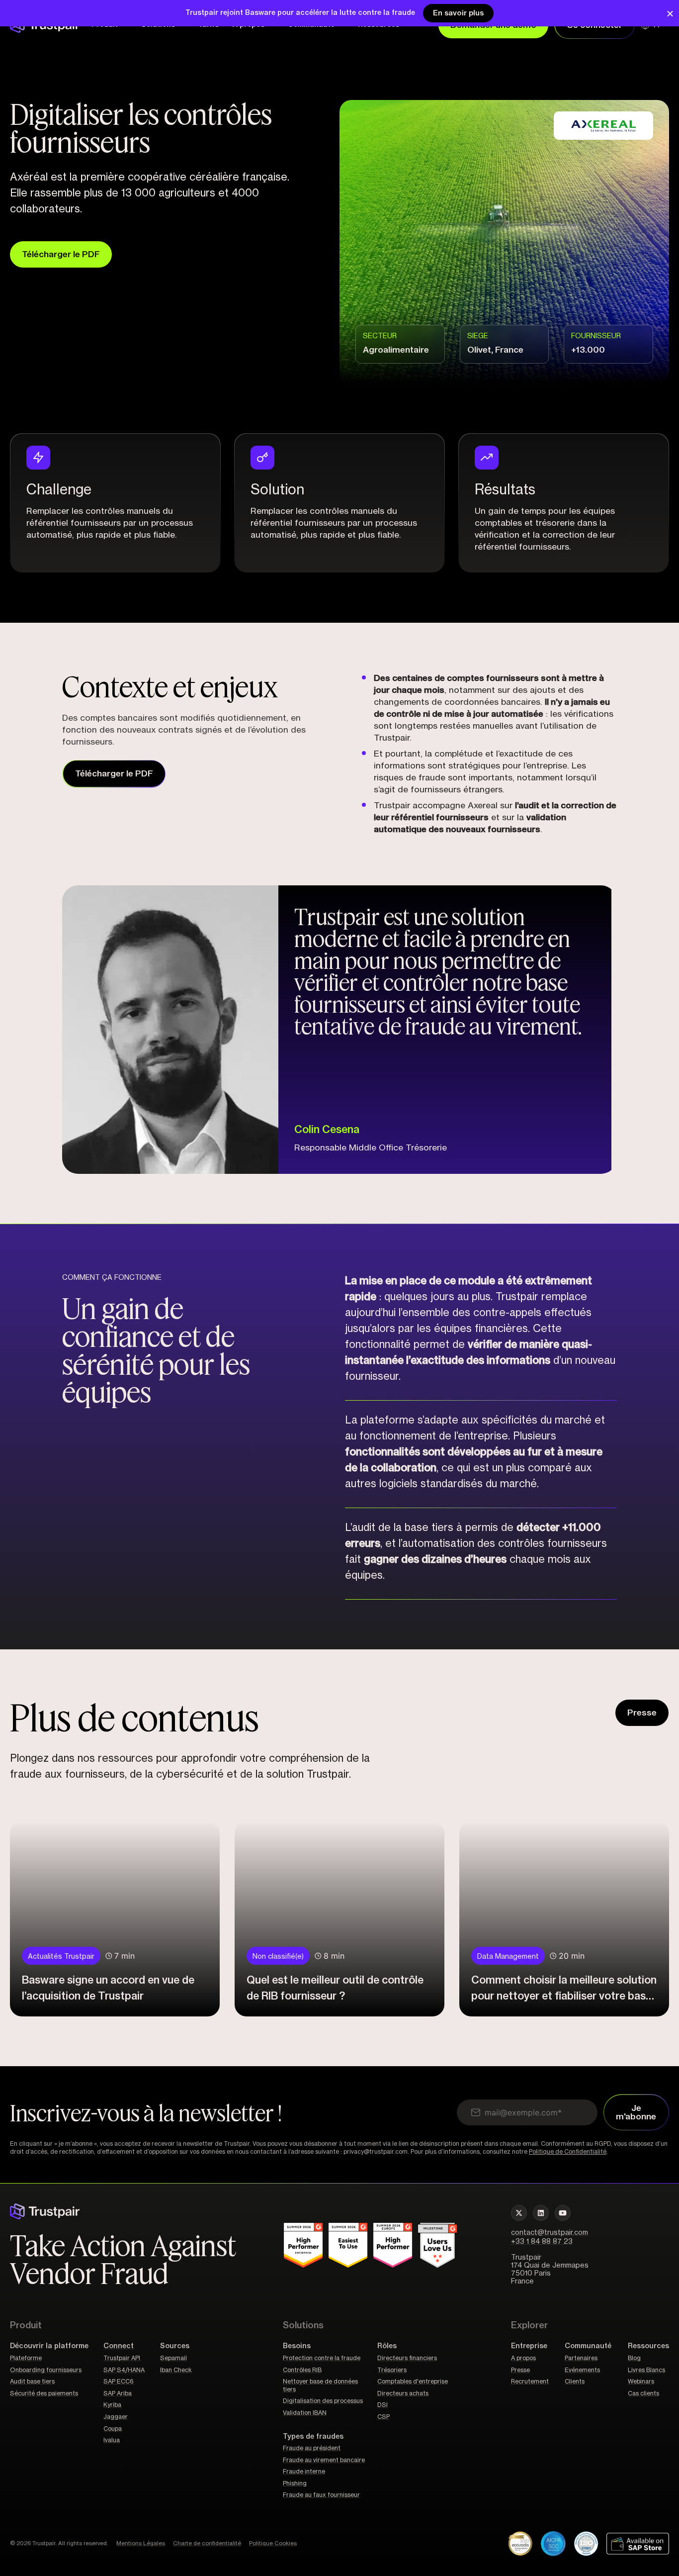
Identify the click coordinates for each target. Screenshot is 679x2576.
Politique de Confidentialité (568, 2152)
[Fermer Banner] (670, 13)
